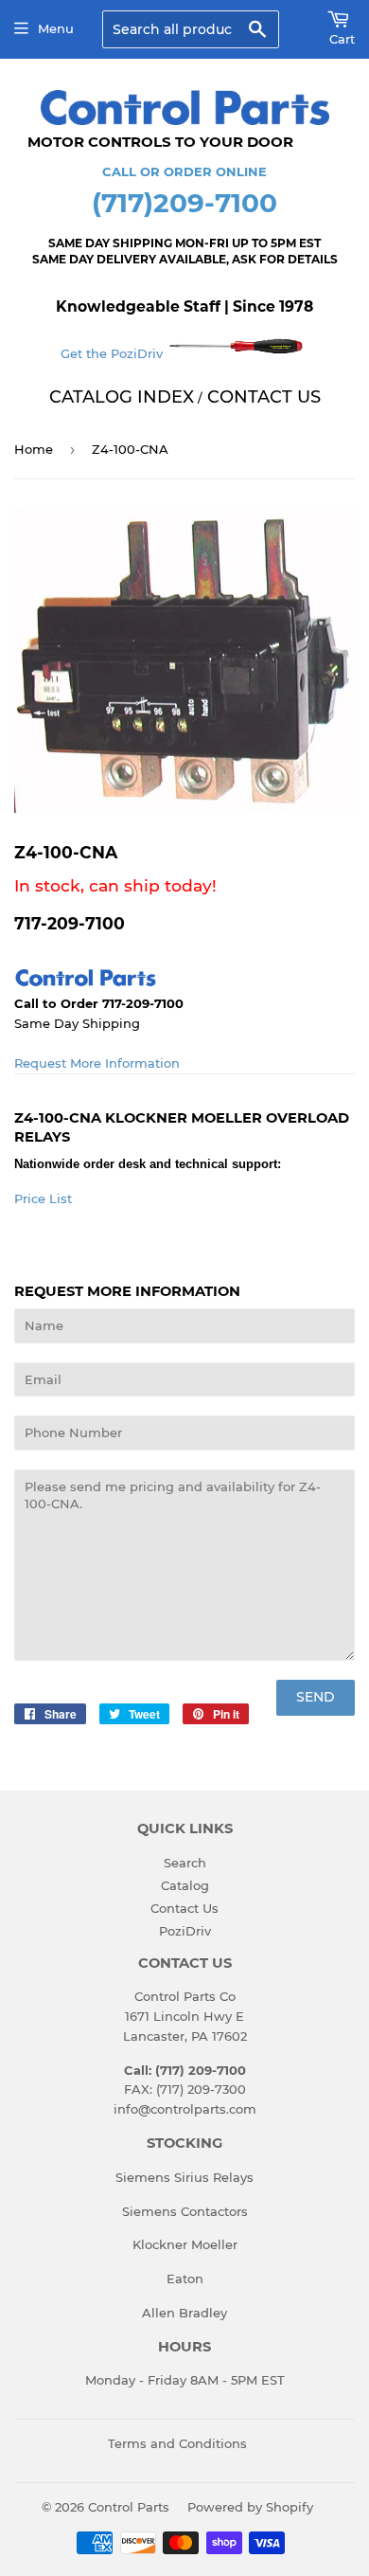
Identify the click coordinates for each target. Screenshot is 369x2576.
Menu (56, 28)
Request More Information (97, 1063)
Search (185, 1863)
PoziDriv (185, 1931)
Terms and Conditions (177, 2443)
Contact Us (184, 1908)
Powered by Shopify (250, 2507)
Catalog (185, 1885)
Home (34, 449)
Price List (43, 1198)
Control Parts (129, 2507)
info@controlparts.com (185, 2109)
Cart (342, 39)
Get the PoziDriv (114, 353)
